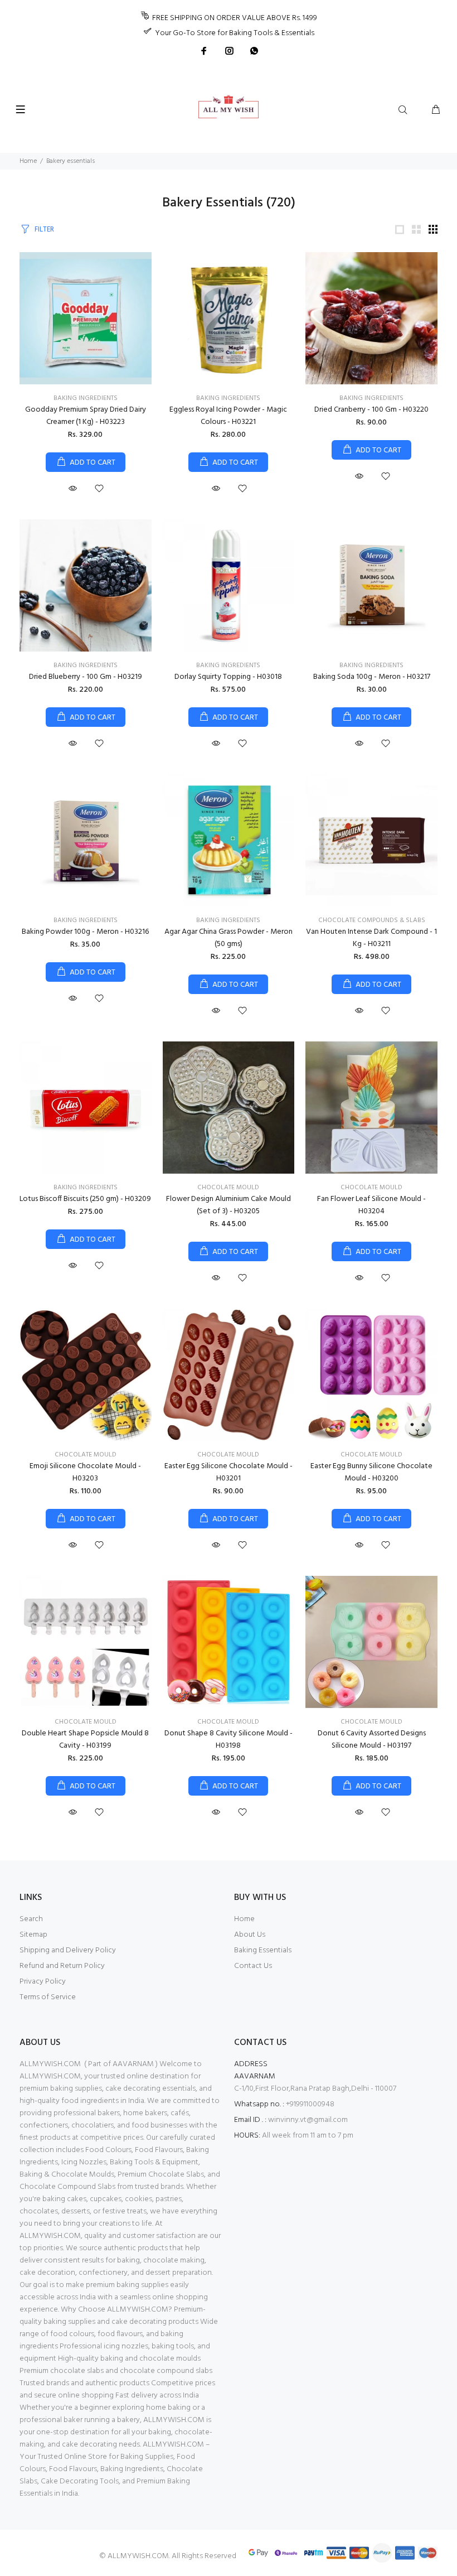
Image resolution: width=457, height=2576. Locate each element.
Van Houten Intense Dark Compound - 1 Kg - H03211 (371, 938)
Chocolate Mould (228, 1188)
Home (28, 161)
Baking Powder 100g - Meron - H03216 (85, 932)
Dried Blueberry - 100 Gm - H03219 (86, 677)
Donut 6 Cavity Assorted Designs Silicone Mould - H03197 (372, 1740)
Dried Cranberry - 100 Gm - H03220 (371, 410)
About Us (250, 1935)
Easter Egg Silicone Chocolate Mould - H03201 (229, 1472)
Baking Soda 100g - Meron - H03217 (372, 677)
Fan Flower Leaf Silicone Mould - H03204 (371, 1205)
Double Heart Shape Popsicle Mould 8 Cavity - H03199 (85, 1740)
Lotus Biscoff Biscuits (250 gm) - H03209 (85, 1199)
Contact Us (253, 1966)
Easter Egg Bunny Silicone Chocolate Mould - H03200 (371, 1472)
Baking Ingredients (86, 398)
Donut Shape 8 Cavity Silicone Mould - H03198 (229, 1740)
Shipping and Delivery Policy (68, 1950)
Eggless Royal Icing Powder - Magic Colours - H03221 (228, 416)
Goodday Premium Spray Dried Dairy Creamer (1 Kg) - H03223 (86, 416)
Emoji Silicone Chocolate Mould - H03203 (85, 1472)
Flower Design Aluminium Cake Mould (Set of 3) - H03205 (229, 1205)
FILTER (44, 230)
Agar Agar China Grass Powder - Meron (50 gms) (229, 938)
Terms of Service (48, 1997)
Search (31, 1919)
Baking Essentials (263, 1950)
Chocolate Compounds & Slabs (372, 920)
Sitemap (33, 1935)
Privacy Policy (43, 1982)
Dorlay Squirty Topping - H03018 (228, 677)
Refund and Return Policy (62, 1966)
